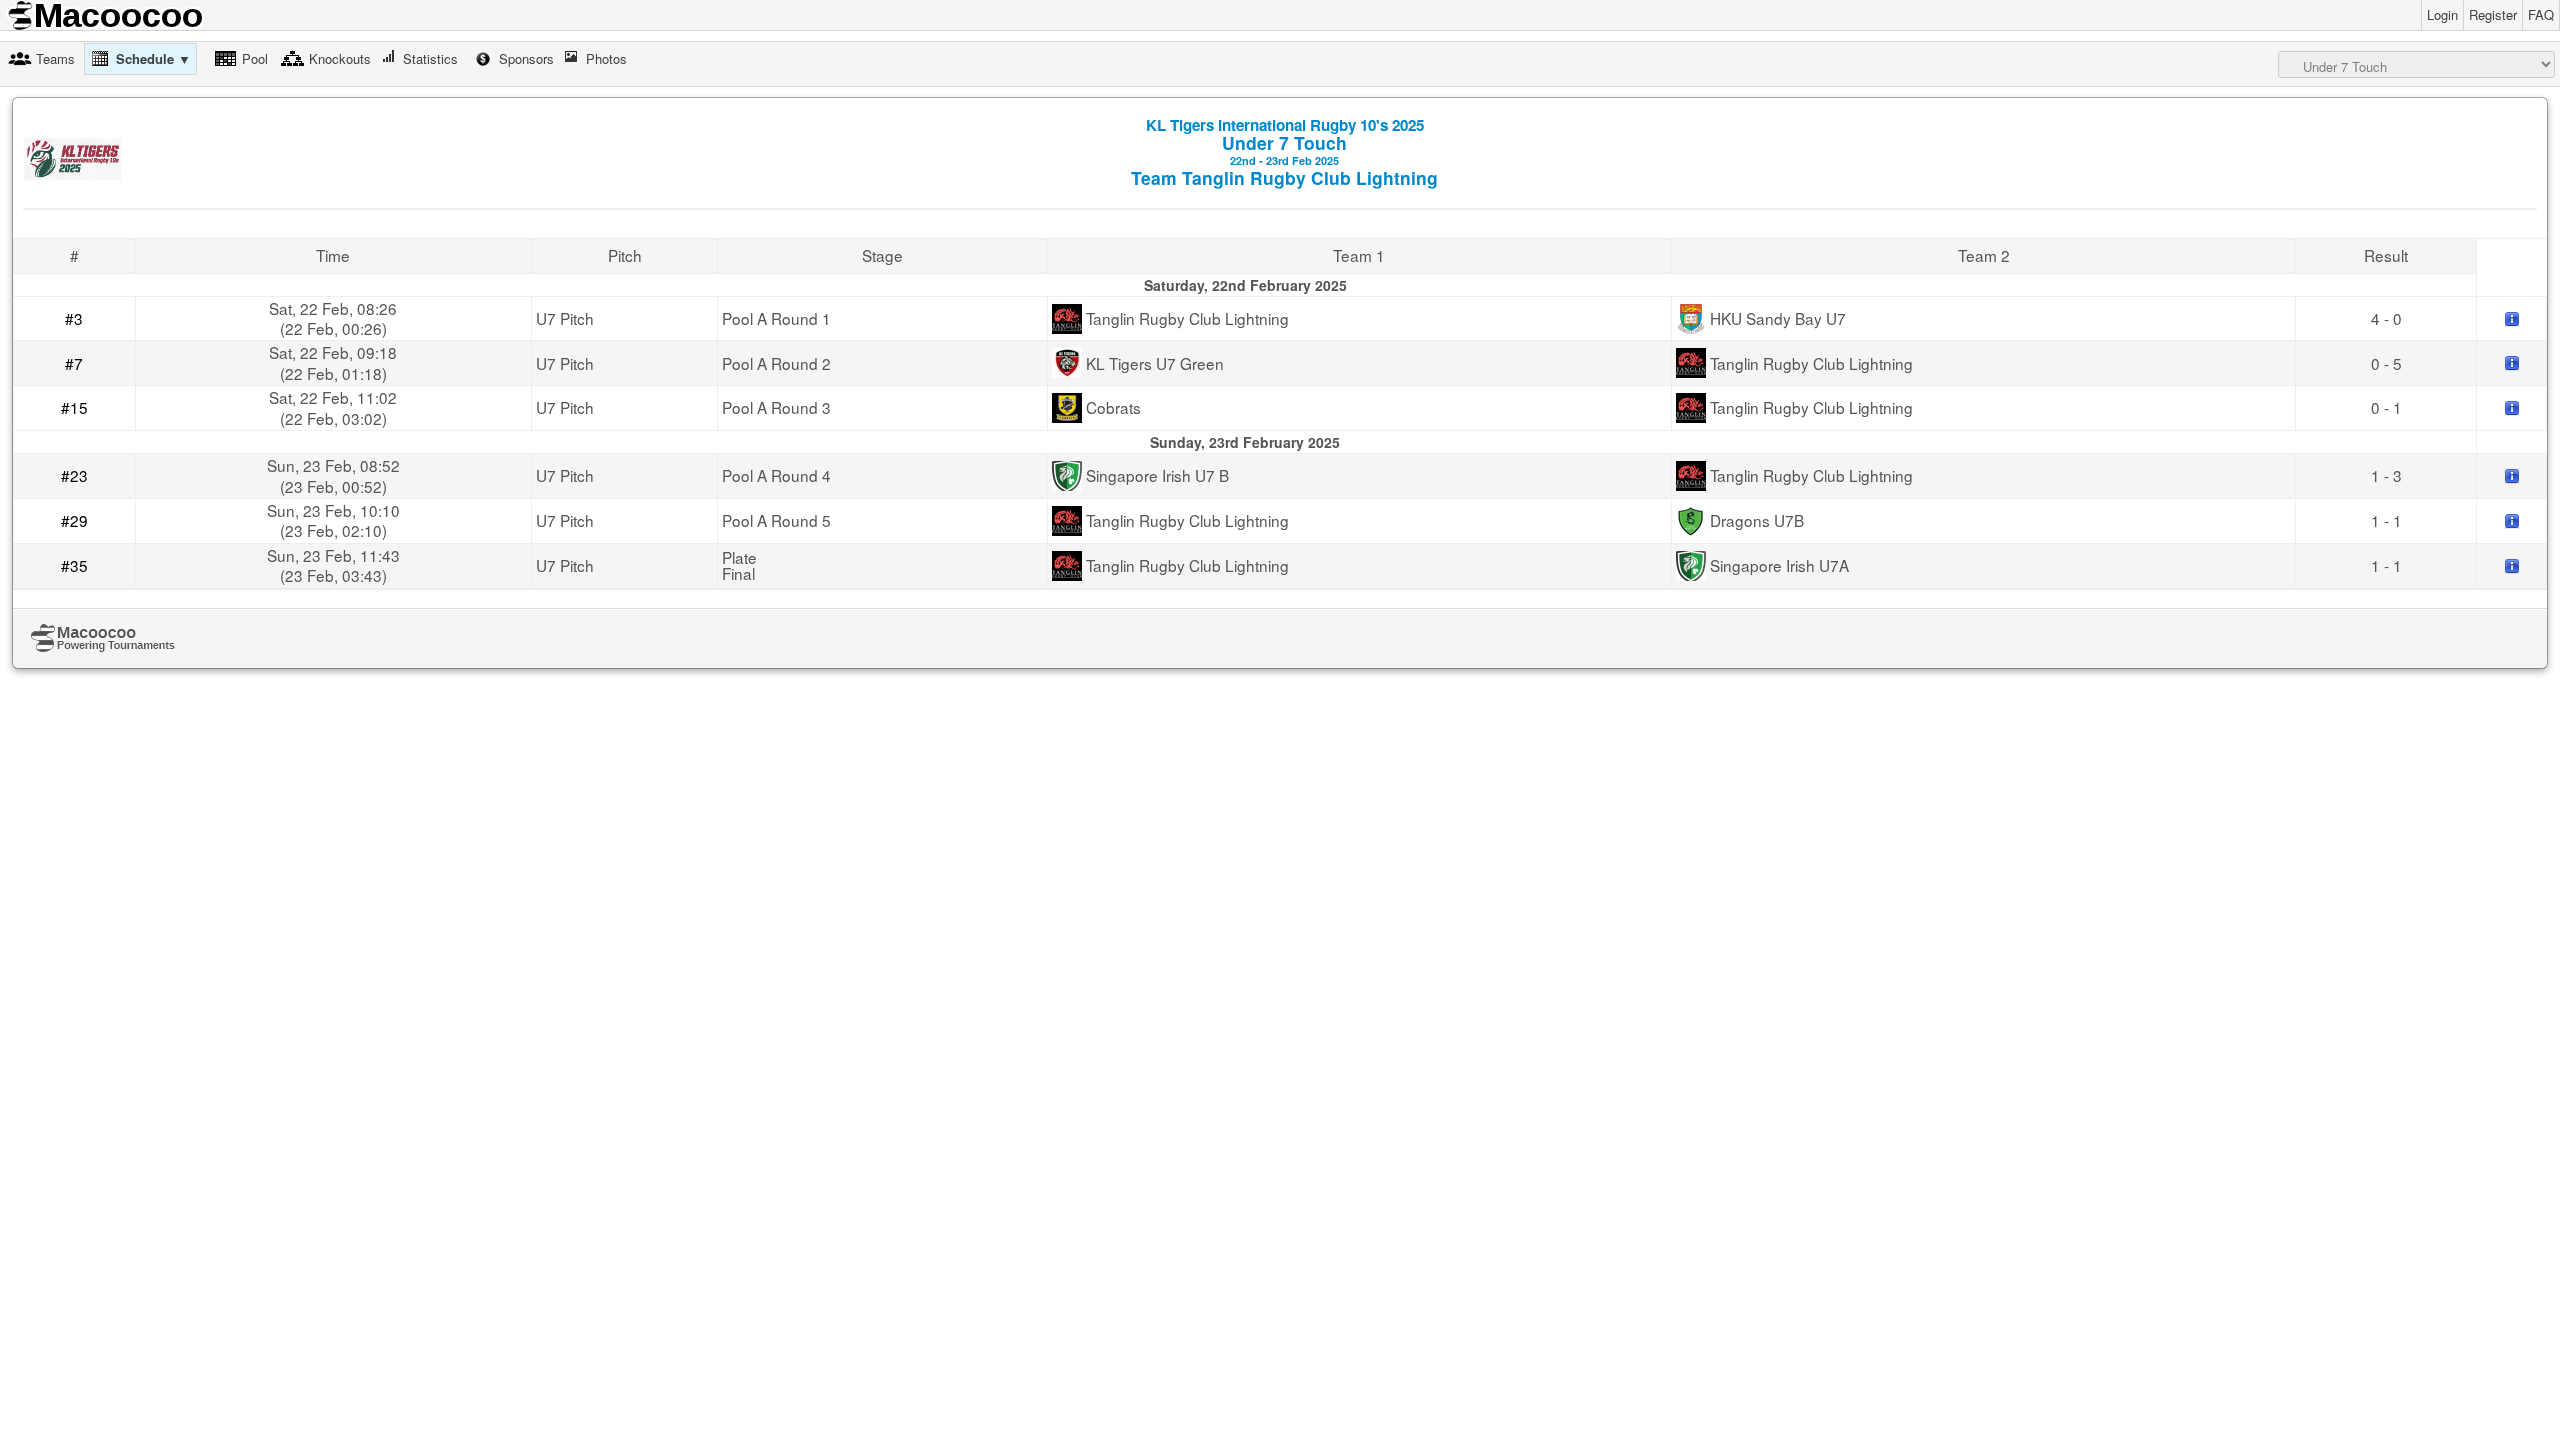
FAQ (2541, 14)
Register (2493, 14)
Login (2442, 14)
